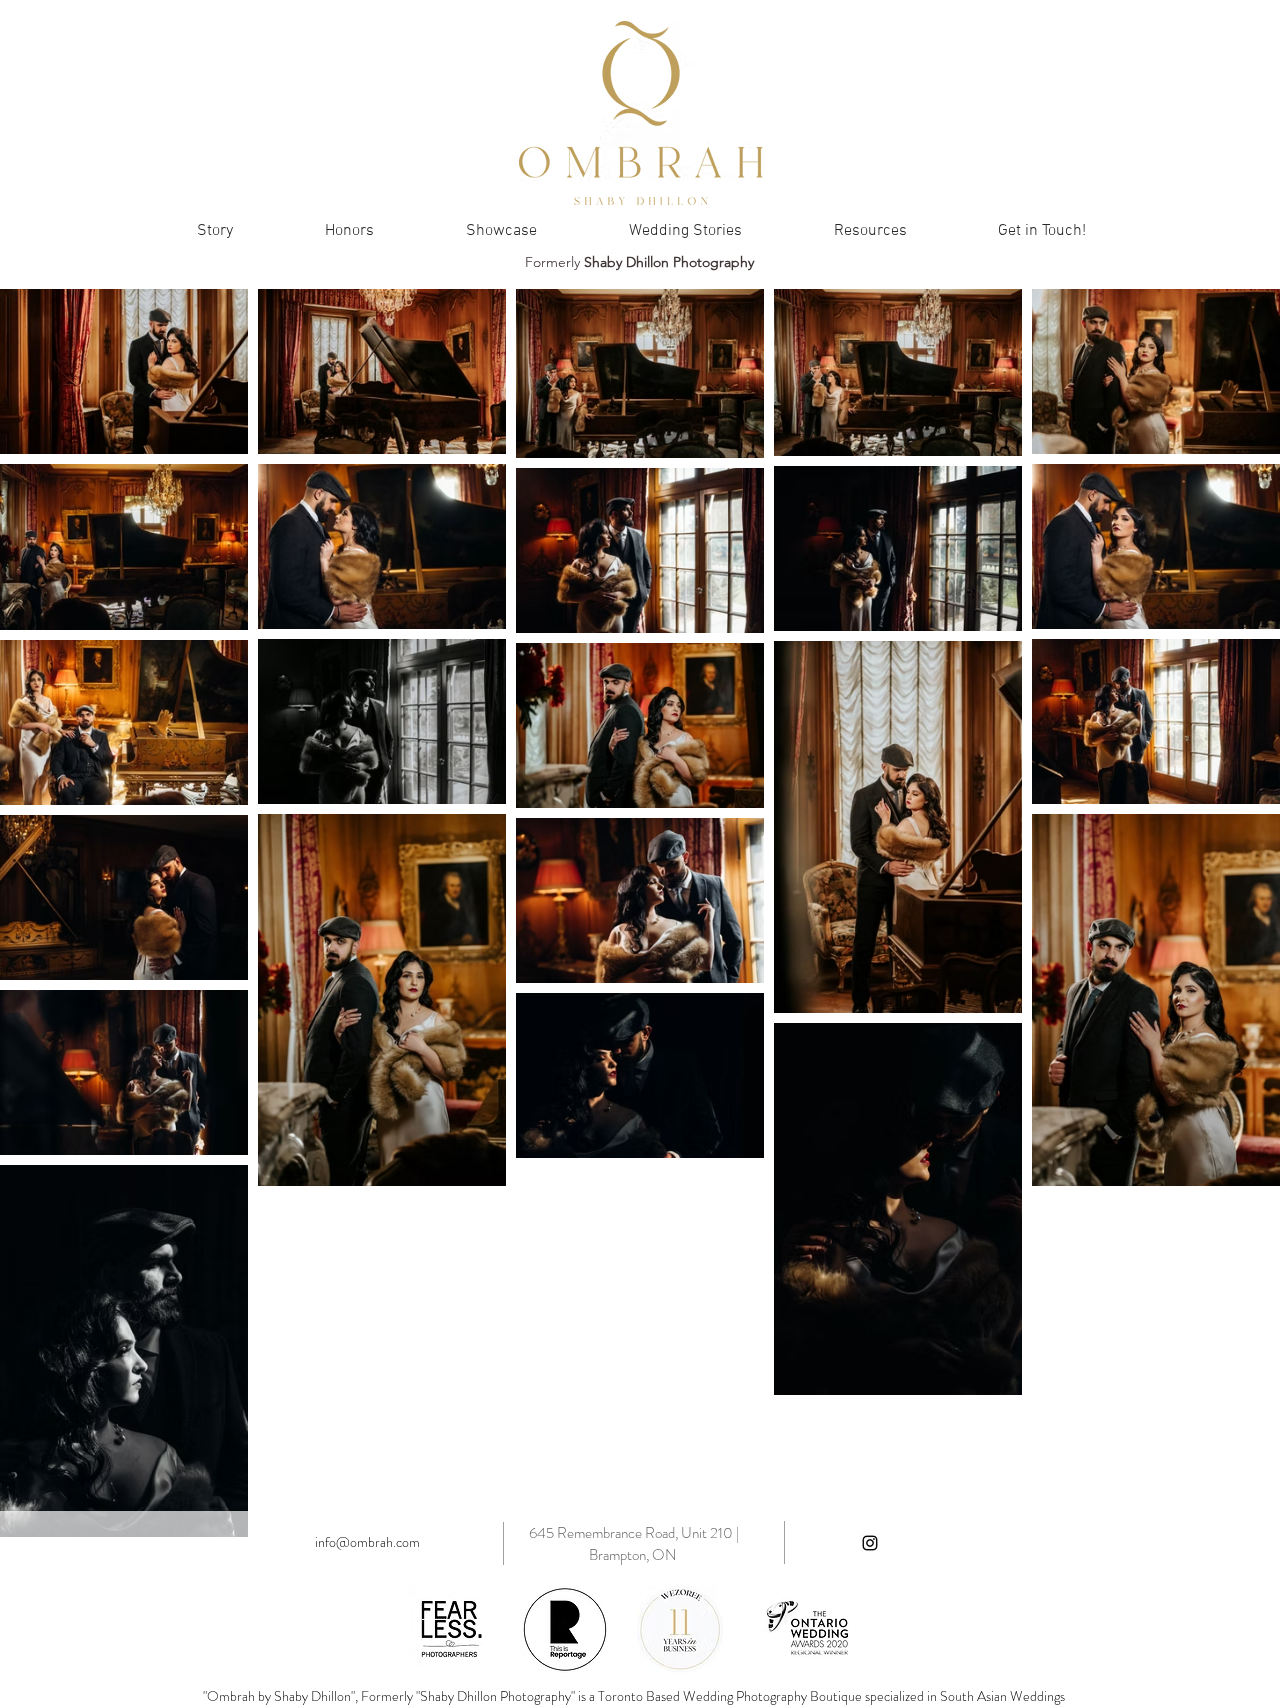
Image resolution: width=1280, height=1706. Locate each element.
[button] (870, 231)
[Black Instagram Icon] (870, 1543)
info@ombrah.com (367, 1542)
